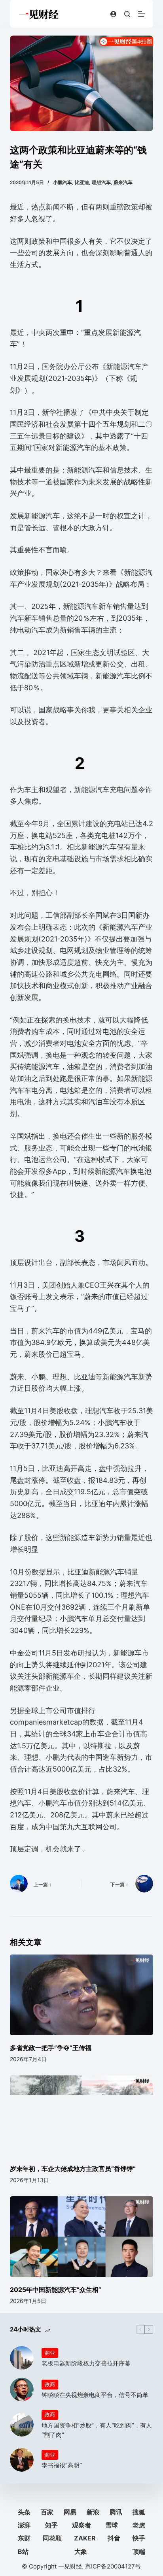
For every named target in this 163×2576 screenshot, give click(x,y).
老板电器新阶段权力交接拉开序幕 (86, 2363)
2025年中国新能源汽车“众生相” (56, 2290)
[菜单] (142, 14)
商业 (50, 2353)
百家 (47, 2512)
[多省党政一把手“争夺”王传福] (82, 1995)
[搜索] (127, 14)
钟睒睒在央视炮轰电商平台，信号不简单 (95, 2395)
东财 (24, 2538)
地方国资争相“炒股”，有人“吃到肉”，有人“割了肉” (97, 2430)
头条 (24, 2512)
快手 (139, 2538)
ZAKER (85, 2538)
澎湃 (24, 2525)
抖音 (114, 2538)
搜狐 (139, 2512)
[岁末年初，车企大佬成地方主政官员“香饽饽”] (82, 2116)
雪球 (112, 2525)
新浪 (93, 2512)
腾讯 (116, 2512)
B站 (23, 2552)
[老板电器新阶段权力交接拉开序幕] (22, 2358)
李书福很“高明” (62, 2465)
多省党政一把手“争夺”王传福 (51, 2048)
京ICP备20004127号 (113, 2566)
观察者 (81, 2525)
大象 (81, 2552)
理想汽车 (101, 182)
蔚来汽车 (123, 182)
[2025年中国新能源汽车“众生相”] (82, 2237)
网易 (70, 2512)
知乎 (51, 2525)
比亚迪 (82, 182)
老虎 (139, 2525)
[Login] (113, 14)
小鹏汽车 (63, 182)
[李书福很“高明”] (22, 2460)
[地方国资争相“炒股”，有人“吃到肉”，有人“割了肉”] (22, 2425)
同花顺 (52, 2538)
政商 (50, 2384)
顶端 (139, 2552)
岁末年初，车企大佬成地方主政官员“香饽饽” (73, 2169)
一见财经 (70, 2566)
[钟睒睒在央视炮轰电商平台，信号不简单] (22, 2390)
